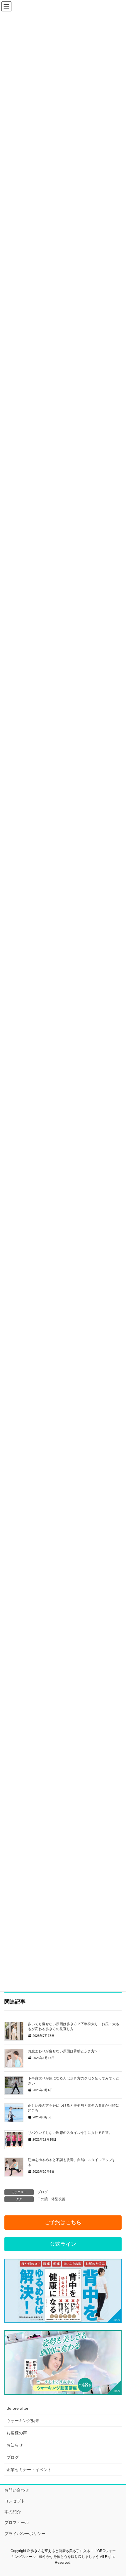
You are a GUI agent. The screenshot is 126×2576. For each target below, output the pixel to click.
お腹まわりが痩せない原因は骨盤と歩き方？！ (65, 2051)
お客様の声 (17, 2433)
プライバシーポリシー (25, 2534)
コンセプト (15, 2501)
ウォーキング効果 (23, 2421)
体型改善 (58, 2199)
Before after (17, 2408)
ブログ (42, 2192)
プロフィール (17, 2523)
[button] (63, 2223)
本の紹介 (13, 2512)
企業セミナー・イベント (29, 2470)
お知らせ (15, 2445)
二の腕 (42, 2199)
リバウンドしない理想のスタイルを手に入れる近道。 (70, 2133)
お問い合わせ (17, 2490)
